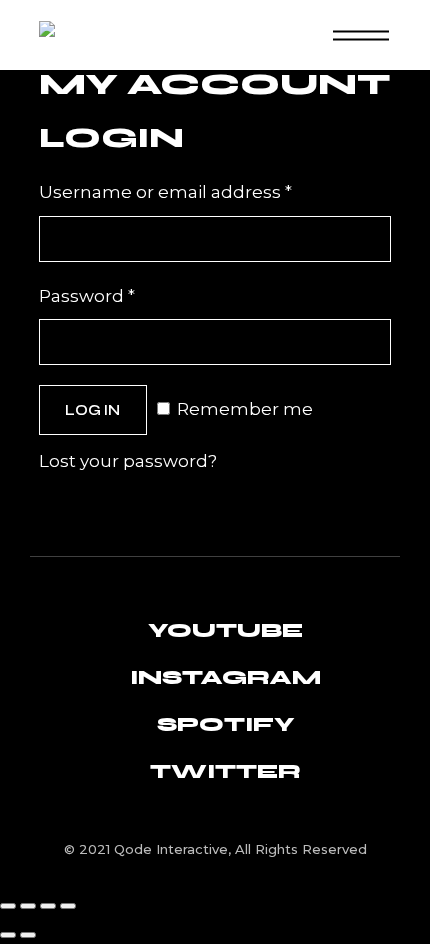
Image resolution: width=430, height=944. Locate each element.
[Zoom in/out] (8, 906)
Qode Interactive (171, 849)
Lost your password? (128, 461)
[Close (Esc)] (68, 906)
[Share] (48, 906)
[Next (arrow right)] (28, 935)
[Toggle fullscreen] (28, 906)
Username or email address (205, 190)
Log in (92, 410)
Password (127, 294)
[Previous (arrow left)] (8, 935)
